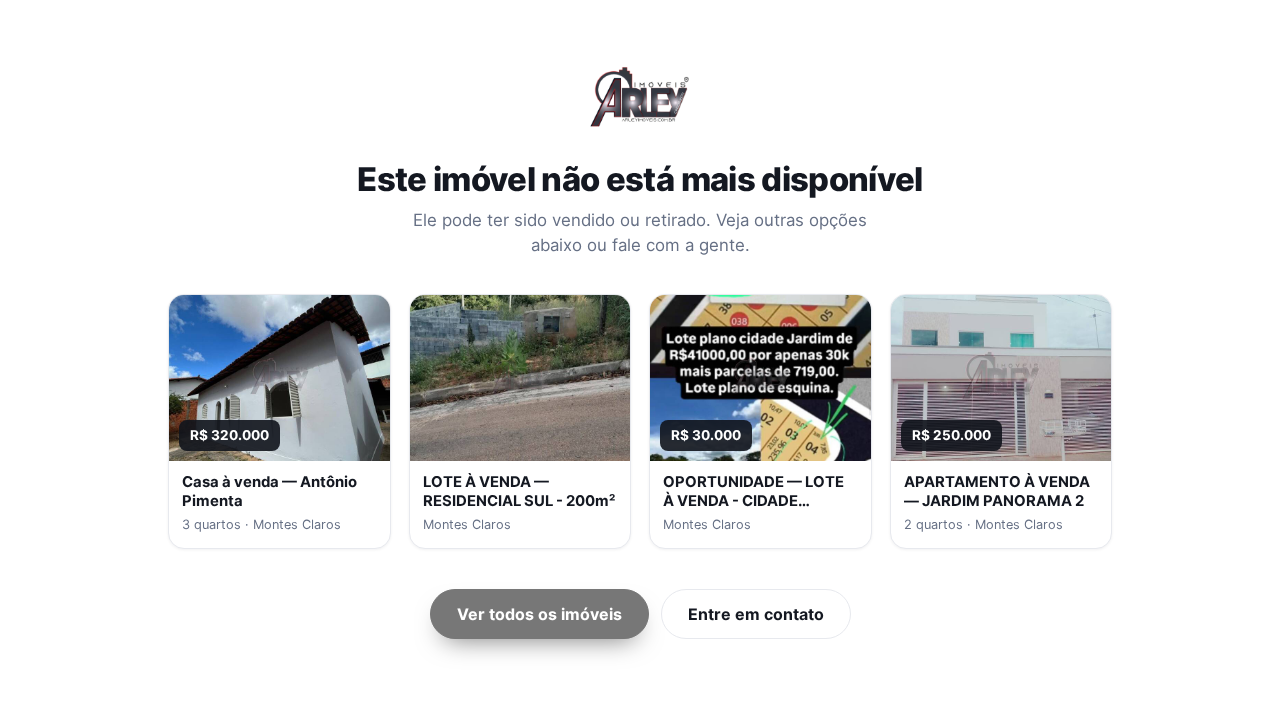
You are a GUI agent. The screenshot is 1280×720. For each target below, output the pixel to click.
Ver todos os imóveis (539, 614)
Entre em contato (756, 614)
